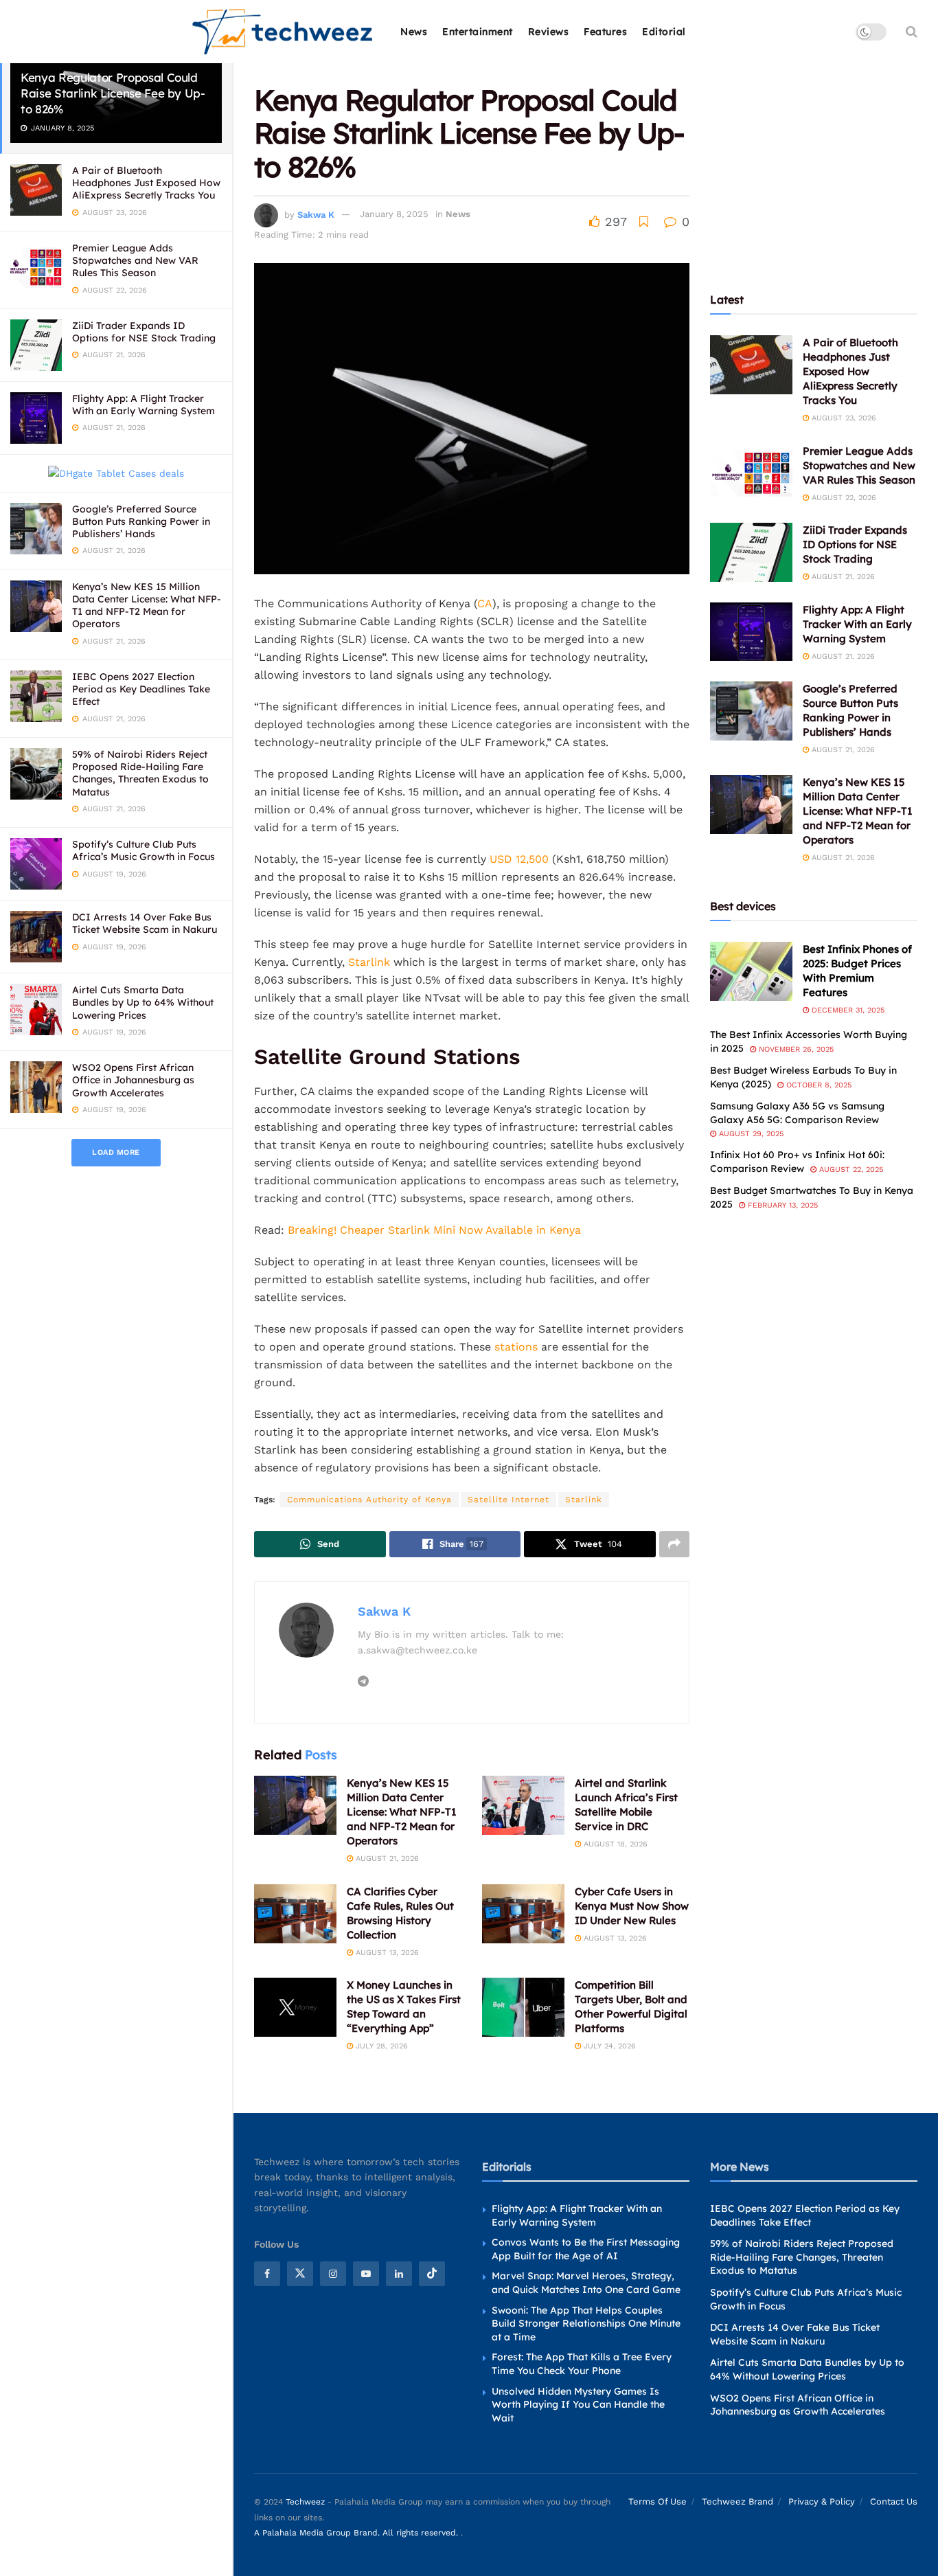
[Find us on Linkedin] (399, 2274)
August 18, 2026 (614, 1844)
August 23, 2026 (843, 418)
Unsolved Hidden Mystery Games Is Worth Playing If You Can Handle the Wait (578, 2404)
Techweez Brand (737, 2501)
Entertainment (478, 32)
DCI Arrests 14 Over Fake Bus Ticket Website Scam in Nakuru (145, 923)
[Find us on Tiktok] (432, 2274)
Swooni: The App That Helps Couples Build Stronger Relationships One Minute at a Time (586, 2323)
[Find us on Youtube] (366, 2274)
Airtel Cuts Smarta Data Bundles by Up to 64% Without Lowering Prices (143, 1002)
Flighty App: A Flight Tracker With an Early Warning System (144, 405)
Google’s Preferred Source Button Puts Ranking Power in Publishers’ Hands (141, 521)
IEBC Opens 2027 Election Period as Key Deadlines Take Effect (141, 689)
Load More (116, 1152)
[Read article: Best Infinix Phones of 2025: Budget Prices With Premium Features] (751, 971)
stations (518, 1347)
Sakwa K (316, 214)
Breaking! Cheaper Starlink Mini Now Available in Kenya (434, 1230)
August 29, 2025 (750, 1134)
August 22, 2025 (850, 1170)
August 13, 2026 (386, 1953)
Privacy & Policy (822, 2501)
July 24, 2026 (608, 2046)
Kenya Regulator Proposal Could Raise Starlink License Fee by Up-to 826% (113, 93)
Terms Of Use (657, 2501)
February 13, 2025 (781, 1205)
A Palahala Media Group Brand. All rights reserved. (357, 2533)
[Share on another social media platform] (674, 1544)
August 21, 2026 (386, 1858)
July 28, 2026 (380, 2046)
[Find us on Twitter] (300, 2274)
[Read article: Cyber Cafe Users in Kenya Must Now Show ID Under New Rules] (523, 1914)
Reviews (549, 32)
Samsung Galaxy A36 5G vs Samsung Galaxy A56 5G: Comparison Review (797, 1113)
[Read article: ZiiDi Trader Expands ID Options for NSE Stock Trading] (751, 552)
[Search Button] (912, 32)
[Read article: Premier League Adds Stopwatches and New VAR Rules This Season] (751, 473)
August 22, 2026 (843, 498)
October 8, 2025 (817, 1085)
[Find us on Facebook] (267, 2274)
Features (605, 32)
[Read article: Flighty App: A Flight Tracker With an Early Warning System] (751, 632)
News (414, 32)
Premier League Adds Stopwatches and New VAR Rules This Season (135, 260)
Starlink (369, 962)
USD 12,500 (517, 859)
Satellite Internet (508, 1500)
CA (485, 603)
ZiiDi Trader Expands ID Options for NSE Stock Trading (144, 332)
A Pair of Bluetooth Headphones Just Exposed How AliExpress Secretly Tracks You (146, 183)
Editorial (664, 32)
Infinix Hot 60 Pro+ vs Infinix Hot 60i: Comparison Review (797, 1162)
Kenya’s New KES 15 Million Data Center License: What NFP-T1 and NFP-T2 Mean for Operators (147, 606)
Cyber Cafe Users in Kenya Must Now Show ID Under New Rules (632, 1906)
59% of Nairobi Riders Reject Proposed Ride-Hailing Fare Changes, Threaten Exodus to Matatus (140, 773)
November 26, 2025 (795, 1049)
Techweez (305, 2502)
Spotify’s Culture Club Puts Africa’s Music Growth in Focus (144, 850)
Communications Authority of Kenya (369, 1500)
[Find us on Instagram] (333, 2274)
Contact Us (894, 2501)
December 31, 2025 (847, 1010)
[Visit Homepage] (283, 32)
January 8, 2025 (394, 214)
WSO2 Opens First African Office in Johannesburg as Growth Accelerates (133, 1080)
